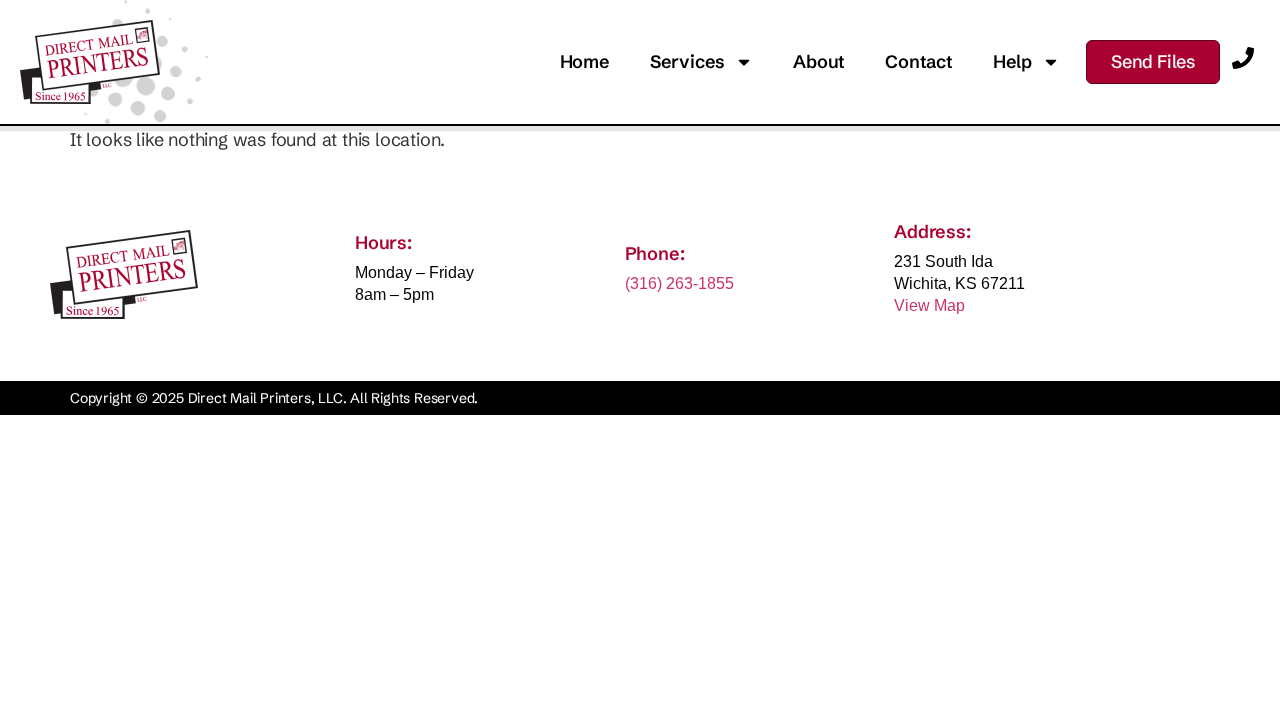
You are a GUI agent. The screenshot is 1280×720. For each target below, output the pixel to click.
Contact (919, 61)
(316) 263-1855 (679, 283)
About (819, 61)
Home (585, 61)
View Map (929, 305)
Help (1012, 61)
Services (687, 61)
